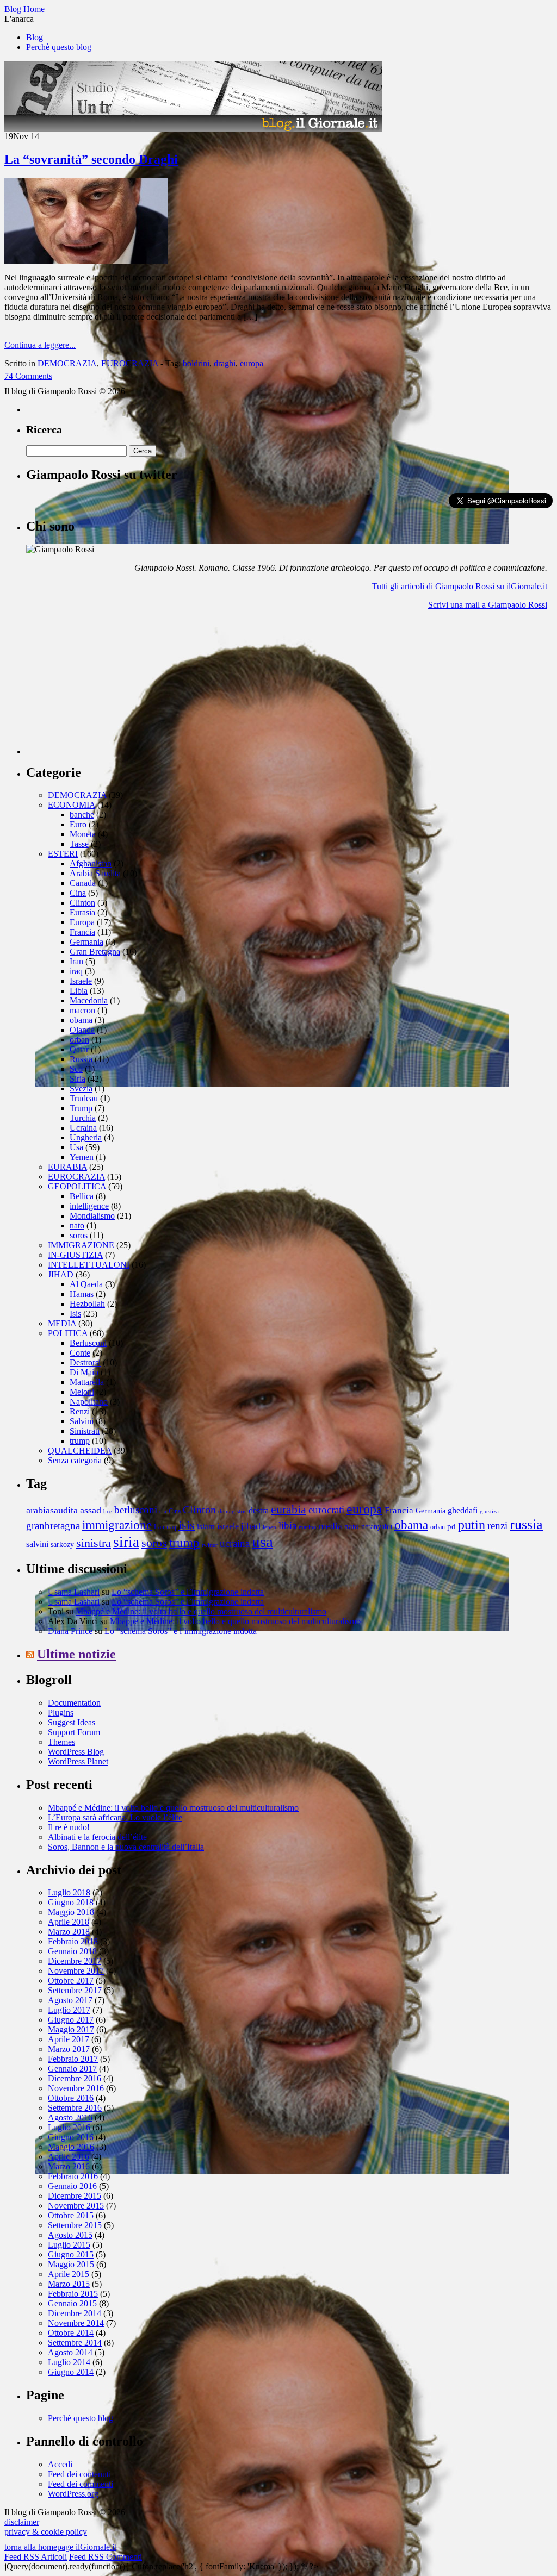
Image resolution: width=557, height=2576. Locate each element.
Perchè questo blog (59, 47)
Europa (82, 922)
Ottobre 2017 (71, 1981)
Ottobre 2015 (71, 2215)
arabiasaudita (52, 1510)
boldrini (196, 363)
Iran (76, 961)
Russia (81, 1059)
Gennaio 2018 (72, 1951)
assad (91, 1510)
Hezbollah (87, 1304)
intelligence (89, 1206)
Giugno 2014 (71, 2372)
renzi (497, 1526)
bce (108, 1511)
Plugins (61, 1713)
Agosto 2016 (70, 2117)
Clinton (82, 903)
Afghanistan (91, 863)
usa (262, 1542)
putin (472, 1524)
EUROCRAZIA (130, 363)
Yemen (82, 1157)
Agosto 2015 (70, 2235)
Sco (76, 1069)
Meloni (82, 1392)
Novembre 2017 (76, 1971)
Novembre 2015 (76, 2206)
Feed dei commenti (81, 2484)
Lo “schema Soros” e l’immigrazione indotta (188, 1592)
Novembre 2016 (76, 2088)
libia (287, 1526)
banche (82, 815)
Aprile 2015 (69, 2274)
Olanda (82, 1030)
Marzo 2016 (69, 2166)
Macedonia (89, 1000)
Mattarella (87, 1382)
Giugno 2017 (71, 2020)
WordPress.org (73, 2494)
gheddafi (463, 1511)
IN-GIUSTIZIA (75, 1255)
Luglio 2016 (69, 2127)
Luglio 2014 (69, 2362)
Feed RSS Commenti (106, 2557)
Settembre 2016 (75, 2108)
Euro (78, 824)
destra (259, 1511)
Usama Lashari (74, 1592)
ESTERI (63, 854)
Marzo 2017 (69, 2049)
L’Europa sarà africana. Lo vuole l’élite (115, 1817)
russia (526, 1524)
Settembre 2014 (75, 2343)
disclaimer (22, 2522)
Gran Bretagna (95, 952)
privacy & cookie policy (46, 2532)
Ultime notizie (76, 1654)
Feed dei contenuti (79, 2474)
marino (308, 1527)
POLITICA (68, 1333)
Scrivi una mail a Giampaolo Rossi (488, 605)
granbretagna (53, 1526)
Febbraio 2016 (73, 2176)
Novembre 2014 (76, 2323)
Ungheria (86, 1137)
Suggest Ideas (72, 1722)
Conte (80, 1353)
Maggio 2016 (71, 2147)
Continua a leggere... (40, 345)
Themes (61, 1742)
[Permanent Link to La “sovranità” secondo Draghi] (86, 261)
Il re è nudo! (69, 1827)
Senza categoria (75, 1460)
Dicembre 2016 (75, 2078)
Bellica (82, 1196)
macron (82, 1010)
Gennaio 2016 (72, 2186)
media (330, 1526)
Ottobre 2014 (71, 2333)
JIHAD (61, 1274)
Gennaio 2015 (72, 2303)
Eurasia (82, 912)
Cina (78, 893)
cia (163, 1511)
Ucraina (83, 1128)
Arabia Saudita (95, 873)
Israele (81, 981)
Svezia (81, 1089)
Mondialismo (92, 1216)
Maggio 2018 (71, 1912)
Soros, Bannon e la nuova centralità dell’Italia (126, 1847)
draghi (225, 363)
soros (79, 1235)
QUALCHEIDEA (80, 1451)
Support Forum (74, 1732)
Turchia (83, 1118)
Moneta (83, 834)
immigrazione (117, 1525)
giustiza (489, 1511)
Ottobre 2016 (71, 2098)
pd (451, 1526)
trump (80, 1441)
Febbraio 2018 (73, 1941)
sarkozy (62, 1545)
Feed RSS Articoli (36, 2557)
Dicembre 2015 (75, 2196)
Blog (35, 37)
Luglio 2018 (69, 1892)
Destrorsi (85, 1362)
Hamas (82, 1294)
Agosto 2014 (70, 2352)
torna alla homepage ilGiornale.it (60, 2547)
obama (81, 1020)
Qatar (79, 1049)
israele (228, 1526)
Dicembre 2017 (75, 1961)
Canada (83, 883)
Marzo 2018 (69, 1932)
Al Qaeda (86, 1284)
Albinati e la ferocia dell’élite (97, 1837)
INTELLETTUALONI (89, 1265)
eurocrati (326, 1510)
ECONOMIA (72, 805)
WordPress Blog (76, 1752)
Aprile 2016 (69, 2157)
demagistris (232, 1511)
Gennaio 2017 (72, 2069)
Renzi (80, 1411)
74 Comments (28, 376)
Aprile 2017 (69, 2039)
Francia (82, 932)
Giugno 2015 (71, 2254)
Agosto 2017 (70, 2000)
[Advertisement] (108, 687)
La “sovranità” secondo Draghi (91, 159)
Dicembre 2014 (75, 2313)
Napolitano (89, 1402)
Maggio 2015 (71, 2264)
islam (206, 1526)
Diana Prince (70, 1631)
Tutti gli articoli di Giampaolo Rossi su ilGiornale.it (460, 586)
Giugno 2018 (71, 1902)
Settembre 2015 (75, 2225)
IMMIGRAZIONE (81, 1245)
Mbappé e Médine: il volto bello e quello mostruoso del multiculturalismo (201, 1611)
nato (77, 1225)
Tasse (79, 844)
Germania (86, 942)
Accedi (60, 2464)
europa (252, 363)
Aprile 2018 (69, 1922)
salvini (37, 1544)
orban (79, 1040)
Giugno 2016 (71, 2137)
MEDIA (62, 1323)
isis (187, 1525)
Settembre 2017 (75, 1990)
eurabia (289, 1509)
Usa (76, 1147)
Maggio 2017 (71, 2029)
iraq (76, 971)
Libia (79, 991)
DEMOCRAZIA (67, 363)
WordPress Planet (78, 1761)
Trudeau (84, 1098)
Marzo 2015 (69, 2284)
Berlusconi (88, 1343)
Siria (78, 1079)
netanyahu (377, 1527)
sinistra (94, 1543)
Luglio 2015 (69, 2245)
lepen (270, 1527)
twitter (210, 1545)
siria (126, 1542)
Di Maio (84, 1372)
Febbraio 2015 (73, 2294)
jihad (251, 1526)
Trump (81, 1108)
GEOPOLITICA (77, 1186)
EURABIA (67, 1167)
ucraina (235, 1543)
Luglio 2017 (69, 2010)
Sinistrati (85, 1431)
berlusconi (136, 1510)
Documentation (74, 1703)
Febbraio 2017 (73, 2059)
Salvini (82, 1421)
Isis (75, 1314)
